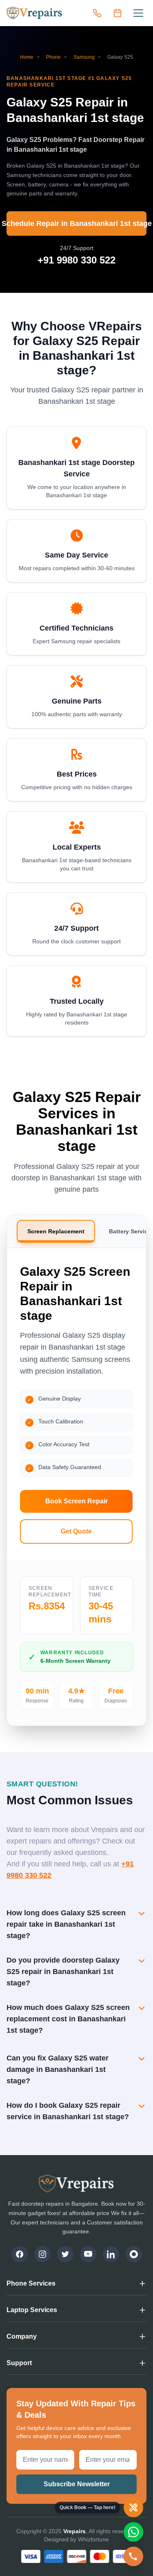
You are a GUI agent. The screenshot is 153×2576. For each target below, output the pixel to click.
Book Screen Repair (76, 1501)
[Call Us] (133, 2556)
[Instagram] (42, 2254)
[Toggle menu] (138, 13)
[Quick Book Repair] (133, 2507)
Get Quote (76, 1531)
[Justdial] (134, 2254)
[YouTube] (88, 2254)
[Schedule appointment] (118, 13)
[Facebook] (20, 2254)
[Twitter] (65, 2254)
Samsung (84, 57)
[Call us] (97, 13)
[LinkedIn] (111, 2254)
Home (27, 57)
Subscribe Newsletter (77, 2484)
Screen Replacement (56, 1231)
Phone (53, 57)
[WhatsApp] (133, 2532)
